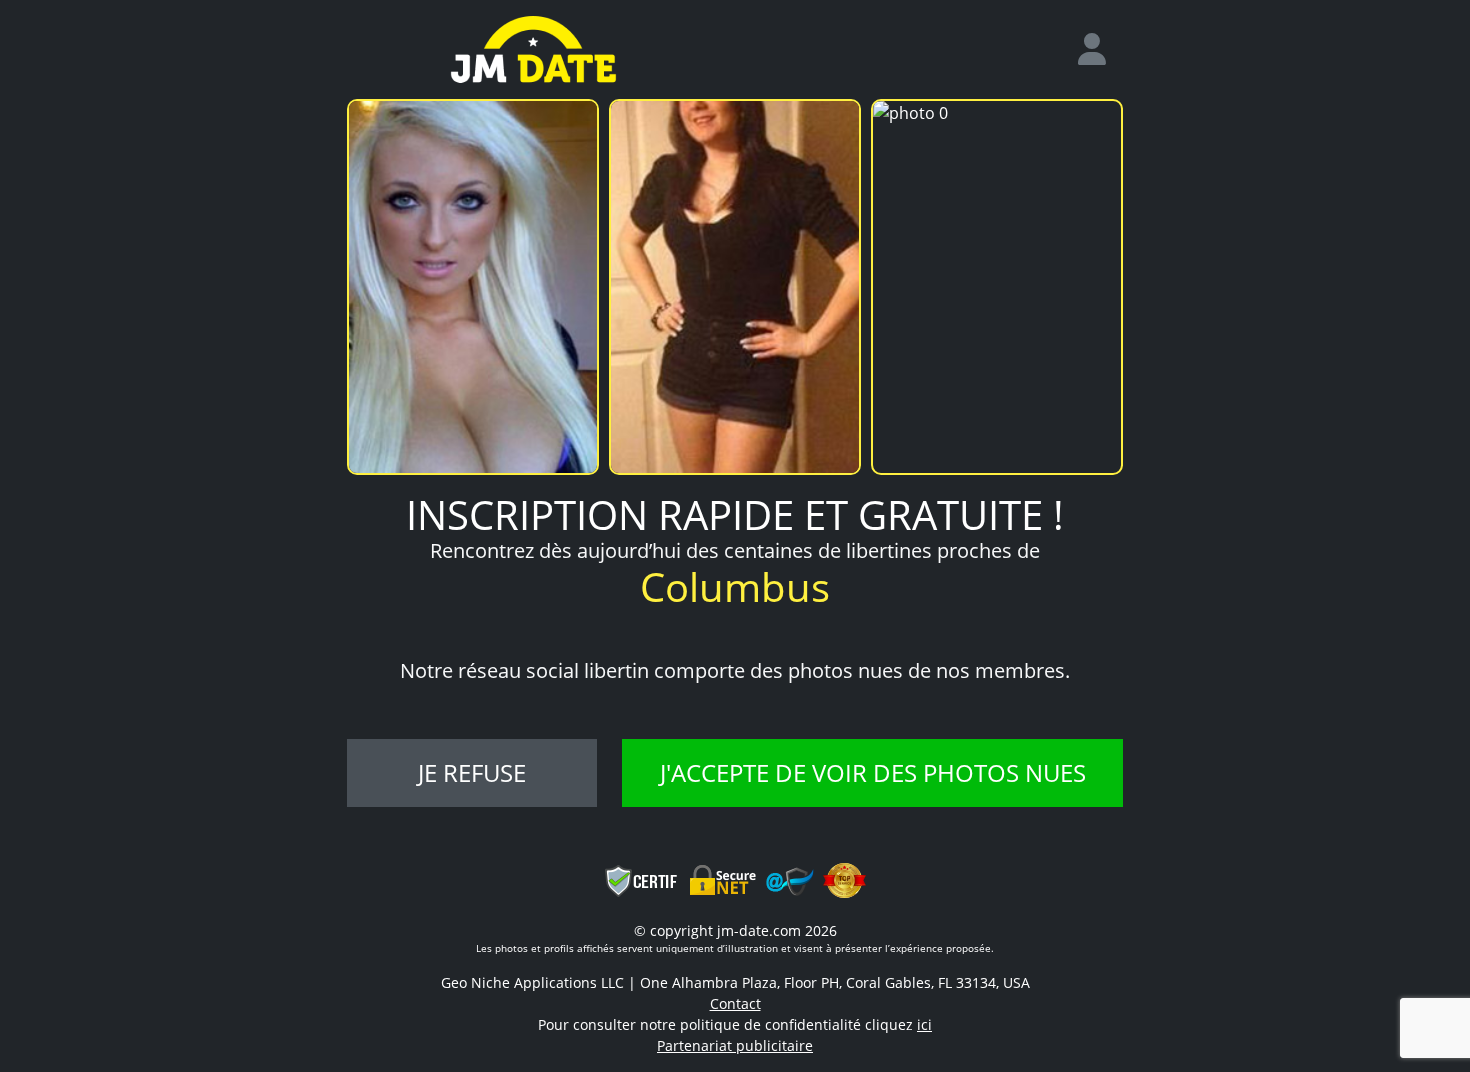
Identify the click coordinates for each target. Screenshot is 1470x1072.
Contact (735, 1003)
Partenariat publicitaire (735, 1045)
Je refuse (472, 772)
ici (924, 1024)
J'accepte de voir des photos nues (873, 772)
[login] (1100, 50)
